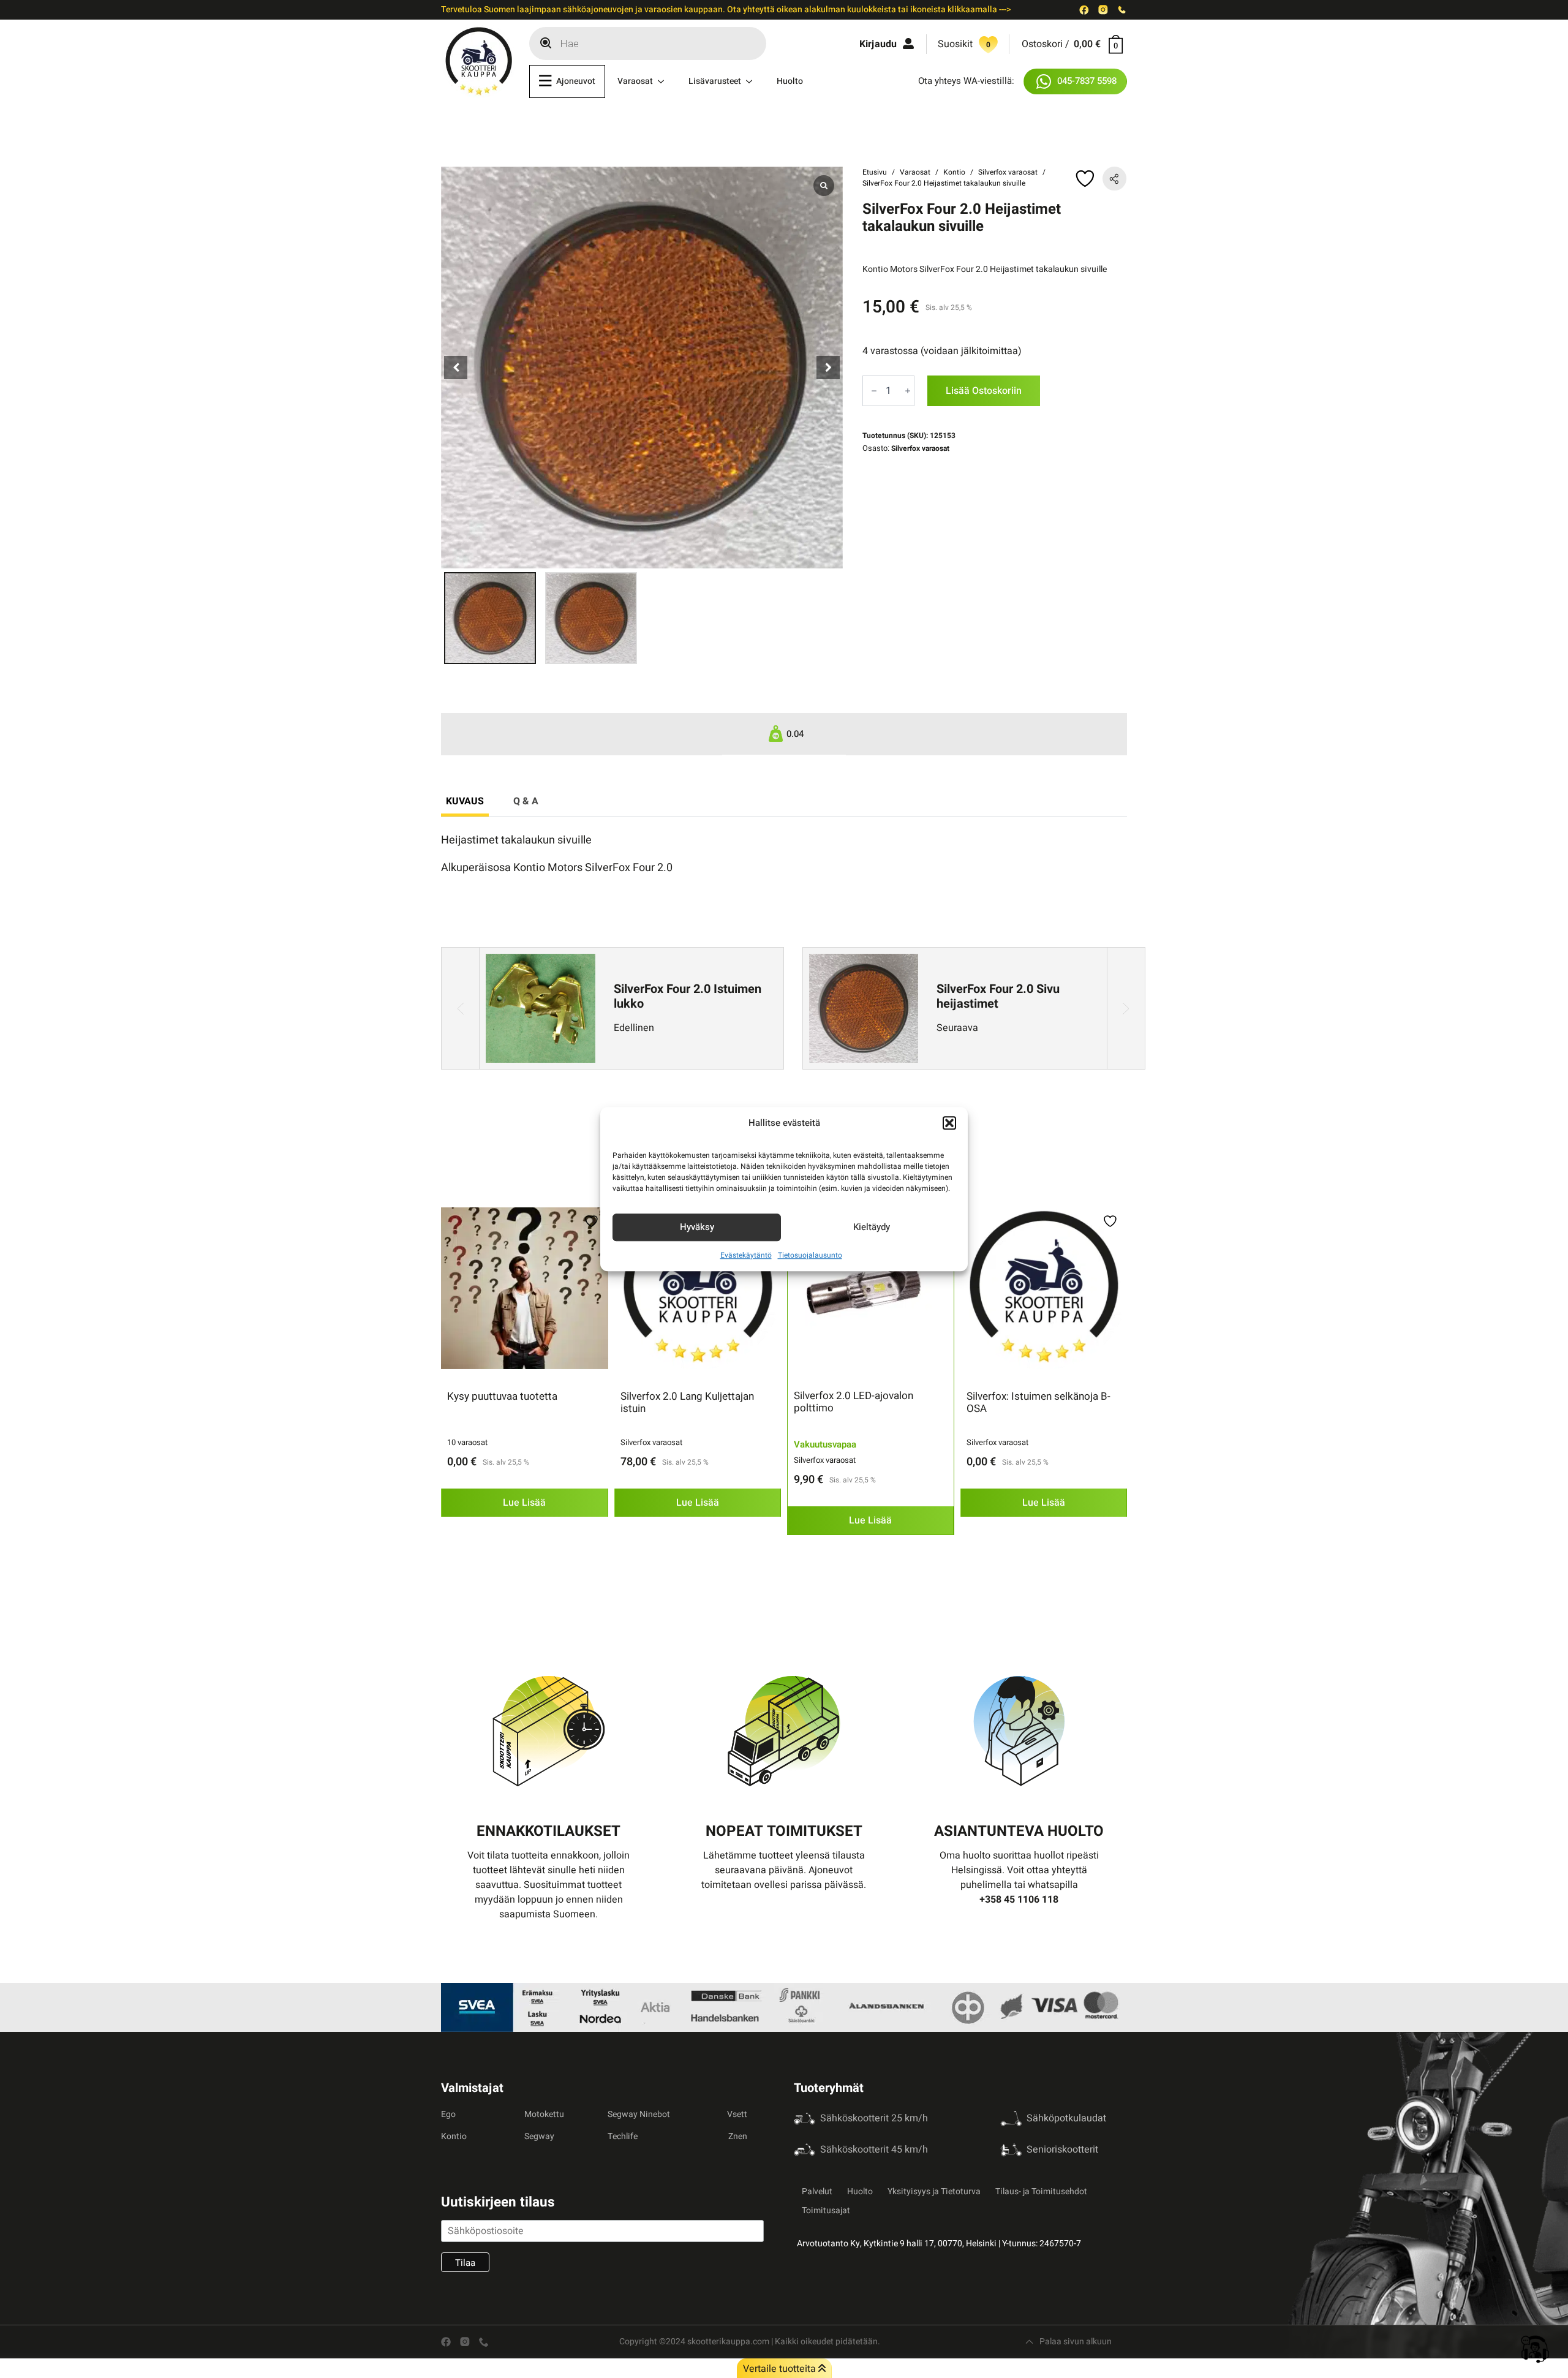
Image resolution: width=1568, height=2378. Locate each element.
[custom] (1084, 10)
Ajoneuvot (576, 81)
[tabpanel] (784, 854)
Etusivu (875, 172)
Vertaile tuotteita (781, 2369)
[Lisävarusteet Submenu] (753, 81)
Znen (738, 2136)
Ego (448, 2114)
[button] (949, 1123)
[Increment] (908, 391)
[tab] (465, 801)
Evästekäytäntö (746, 1255)
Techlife (623, 2136)
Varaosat (635, 81)
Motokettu (544, 2114)
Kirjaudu (878, 44)
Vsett (737, 2114)
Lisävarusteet (715, 81)
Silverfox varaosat (1008, 172)
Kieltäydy (872, 1227)
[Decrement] (874, 391)
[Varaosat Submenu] (665, 81)
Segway (539, 2136)
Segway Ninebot (639, 2114)
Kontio (954, 172)
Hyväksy (697, 1227)
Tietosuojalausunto (810, 1255)
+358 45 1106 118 (1019, 1900)
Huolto (790, 81)
